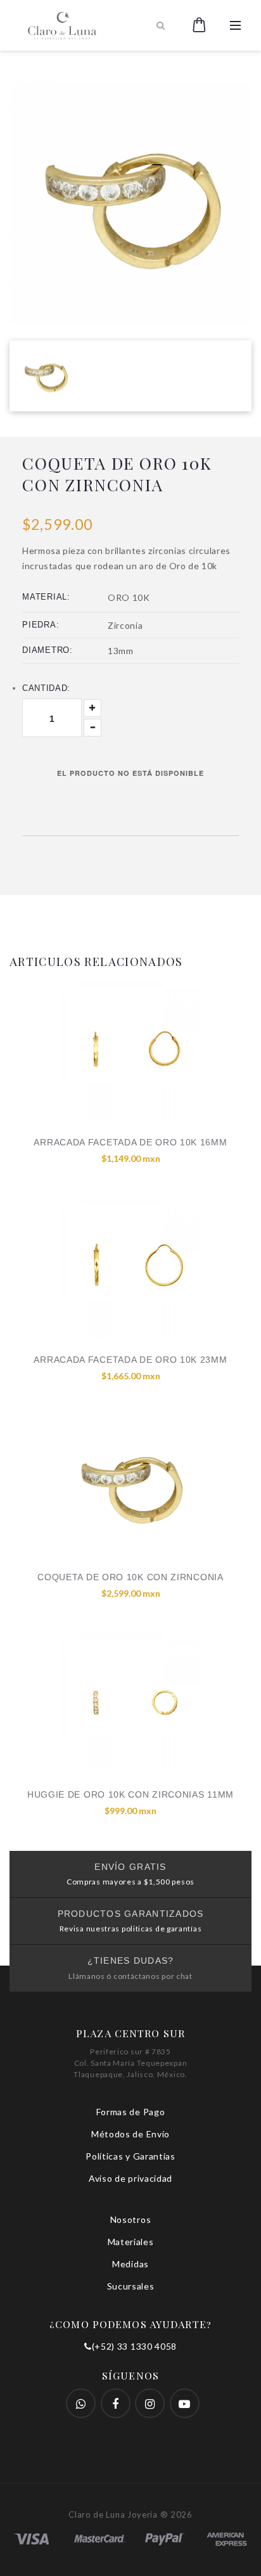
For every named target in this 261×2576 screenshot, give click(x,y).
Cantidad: (46, 688)
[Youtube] (185, 2403)
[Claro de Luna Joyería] (81, 25)
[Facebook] (81, 2403)
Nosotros (131, 2219)
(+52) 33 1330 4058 (134, 2346)
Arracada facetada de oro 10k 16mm (130, 1142)
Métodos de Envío (130, 2134)
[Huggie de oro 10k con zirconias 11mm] (130, 1703)
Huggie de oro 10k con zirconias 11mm (130, 1794)
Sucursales (131, 2286)
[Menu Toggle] (235, 25)
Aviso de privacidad (130, 2178)
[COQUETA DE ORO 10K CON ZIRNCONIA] (130, 1486)
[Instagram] (150, 2403)
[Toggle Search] (161, 25)
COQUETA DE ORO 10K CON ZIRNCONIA (130, 1577)
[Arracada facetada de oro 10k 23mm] (130, 1268)
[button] (199, 25)
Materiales (131, 2242)
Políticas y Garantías (130, 2156)
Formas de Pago (131, 2112)
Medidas (130, 2264)
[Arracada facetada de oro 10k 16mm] (130, 1051)
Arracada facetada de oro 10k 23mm (130, 1360)
